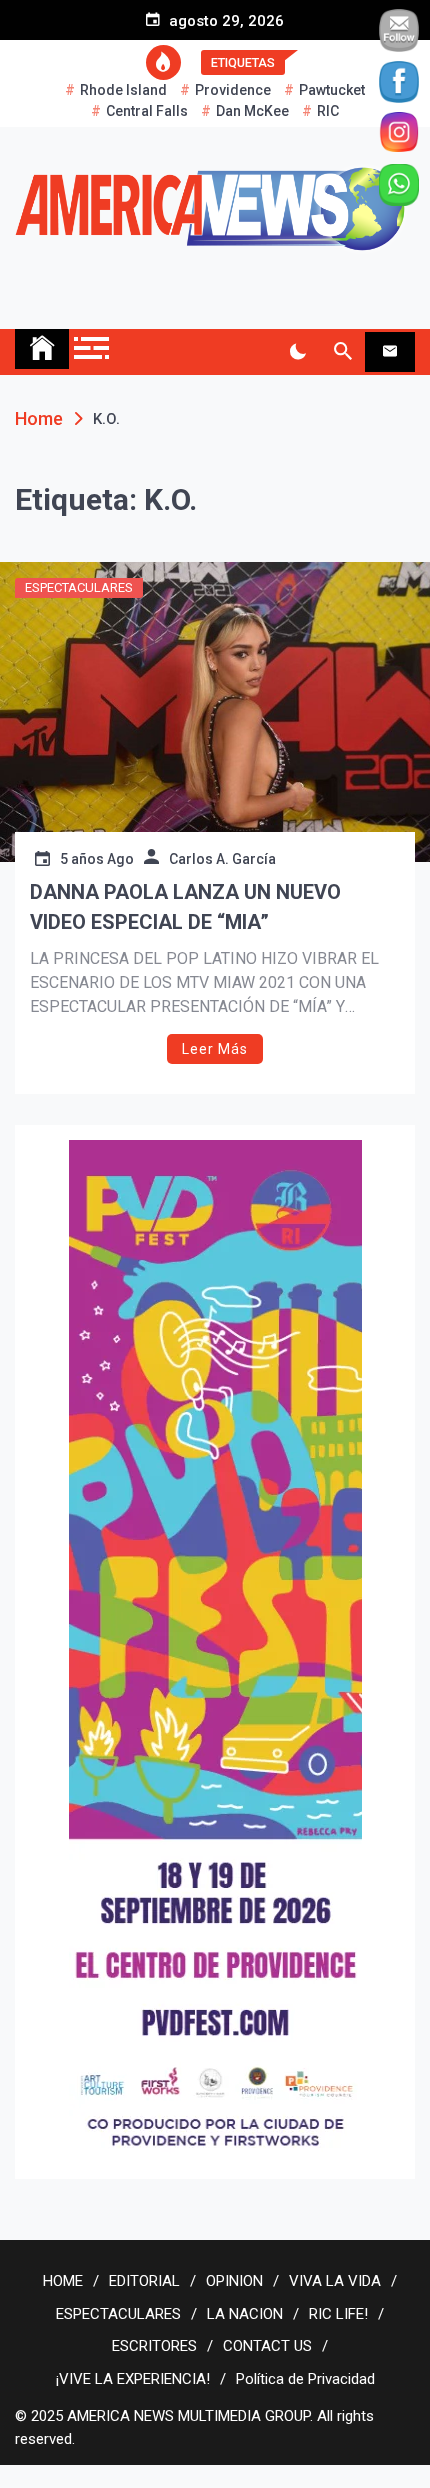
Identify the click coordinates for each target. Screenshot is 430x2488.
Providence (233, 90)
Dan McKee (252, 111)
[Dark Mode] (297, 352)
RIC (328, 111)
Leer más (215, 1049)
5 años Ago (97, 859)
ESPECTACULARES (79, 587)
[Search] (342, 352)
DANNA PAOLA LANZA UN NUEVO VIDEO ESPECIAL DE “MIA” (185, 907)
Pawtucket (332, 90)
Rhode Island (123, 90)
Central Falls (147, 111)
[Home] (42, 349)
